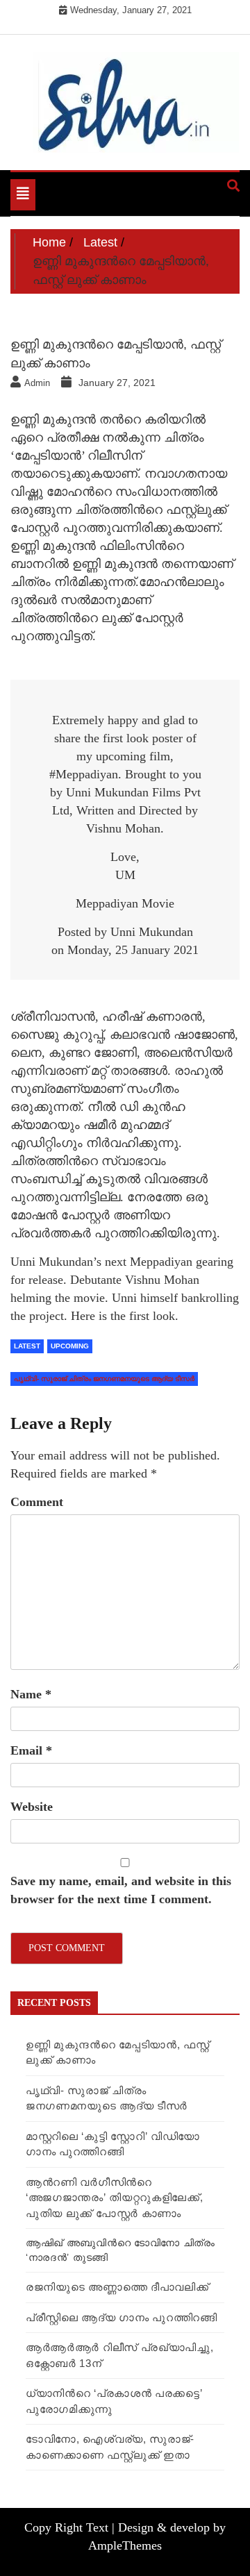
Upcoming (70, 1346)
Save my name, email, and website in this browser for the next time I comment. (121, 1890)
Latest (27, 1346)
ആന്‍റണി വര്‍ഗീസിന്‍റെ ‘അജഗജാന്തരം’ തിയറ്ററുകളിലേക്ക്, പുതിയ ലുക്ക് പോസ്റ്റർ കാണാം (115, 2198)
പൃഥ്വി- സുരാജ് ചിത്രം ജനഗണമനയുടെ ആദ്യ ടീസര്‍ (104, 1379)
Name (31, 1694)
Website (32, 1807)
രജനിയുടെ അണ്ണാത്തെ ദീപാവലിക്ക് (117, 2287)
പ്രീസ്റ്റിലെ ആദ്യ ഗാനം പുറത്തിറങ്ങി (122, 2317)
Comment (37, 1502)
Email (31, 1750)
